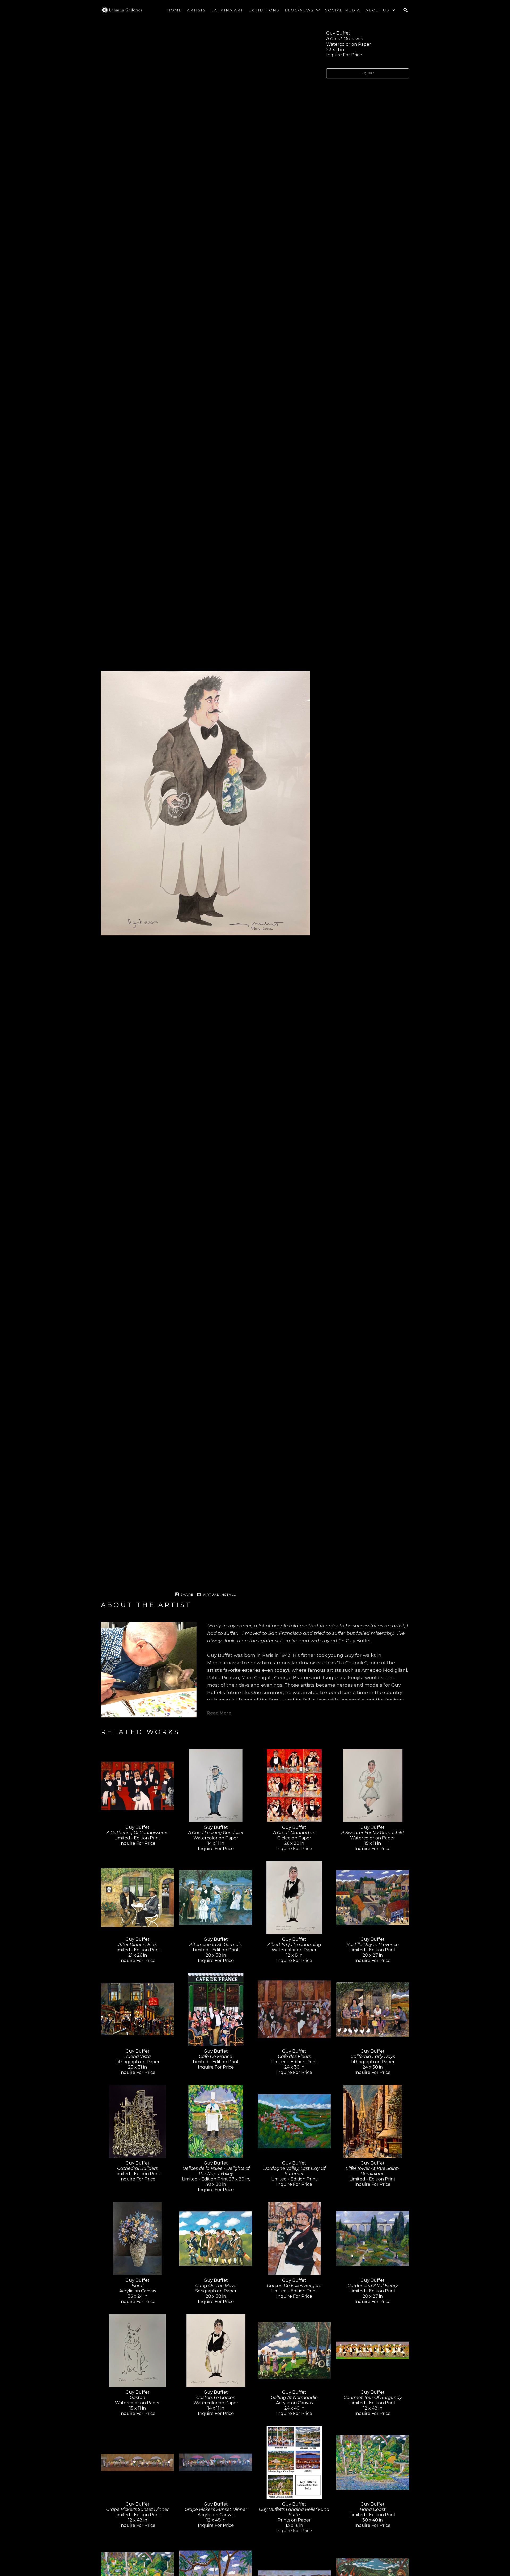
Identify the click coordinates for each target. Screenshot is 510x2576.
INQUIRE (368, 73)
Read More (219, 1713)
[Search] (406, 10)
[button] (302, 10)
